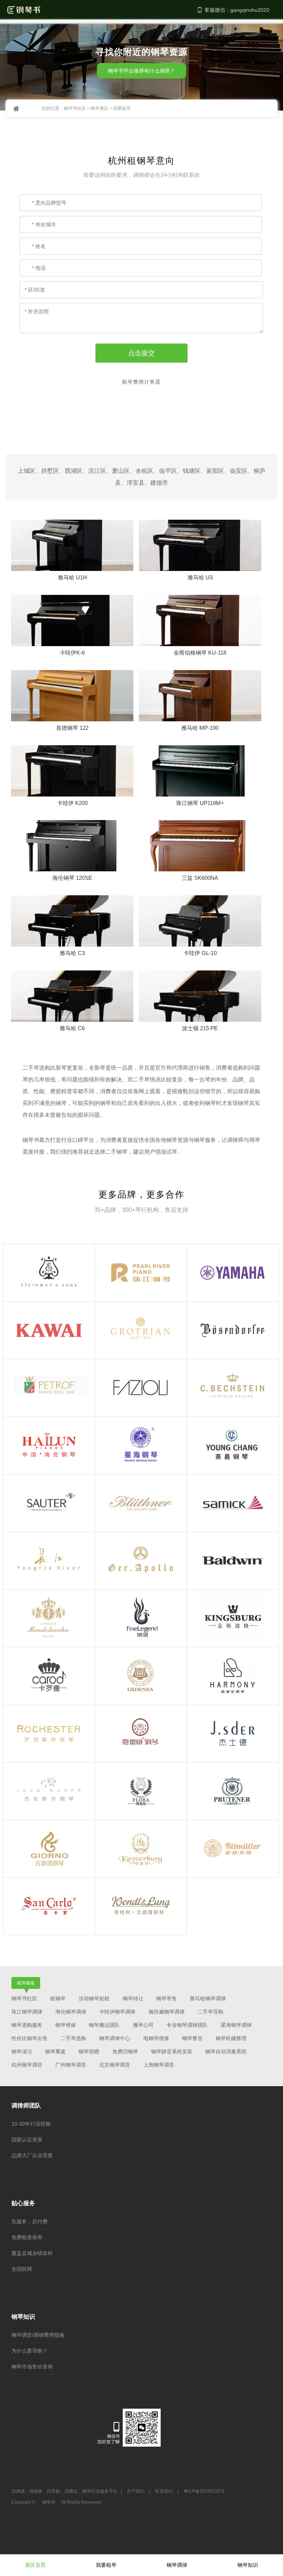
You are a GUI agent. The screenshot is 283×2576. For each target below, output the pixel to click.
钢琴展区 (99, 108)
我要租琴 (106, 2565)
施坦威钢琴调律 (167, 2012)
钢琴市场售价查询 (32, 2367)
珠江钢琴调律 (27, 2012)
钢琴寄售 (167, 1998)
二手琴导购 (210, 2012)
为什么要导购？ (29, 2351)
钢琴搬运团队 (104, 2025)
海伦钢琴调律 (71, 2012)
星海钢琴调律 (236, 2025)
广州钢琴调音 (71, 2065)
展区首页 (35, 2565)
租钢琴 (58, 1998)
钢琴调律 (177, 2565)
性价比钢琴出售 (29, 2038)
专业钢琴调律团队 (187, 2025)
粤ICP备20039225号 (204, 2491)
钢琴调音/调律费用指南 (38, 2335)
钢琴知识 (248, 2565)
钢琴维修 (66, 2025)
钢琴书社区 (75, 108)
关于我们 (136, 2491)
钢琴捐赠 (89, 2052)
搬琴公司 (143, 2025)
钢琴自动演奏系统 (226, 2052)
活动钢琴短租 (94, 1998)
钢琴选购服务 (27, 2025)
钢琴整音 (192, 2038)
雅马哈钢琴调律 (208, 1998)
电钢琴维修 (156, 2038)
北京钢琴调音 (115, 2065)
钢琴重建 (55, 2052)
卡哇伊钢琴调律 (117, 2012)
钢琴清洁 (22, 2052)
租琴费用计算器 (141, 382)
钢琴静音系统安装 (172, 2052)
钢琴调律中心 (115, 2038)
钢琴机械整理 (231, 2038)
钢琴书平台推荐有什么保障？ (141, 71)
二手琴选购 (73, 2038)
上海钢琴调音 (159, 2065)
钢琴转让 (133, 1998)
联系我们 (164, 2491)
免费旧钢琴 (125, 2052)
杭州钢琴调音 (27, 2065)
